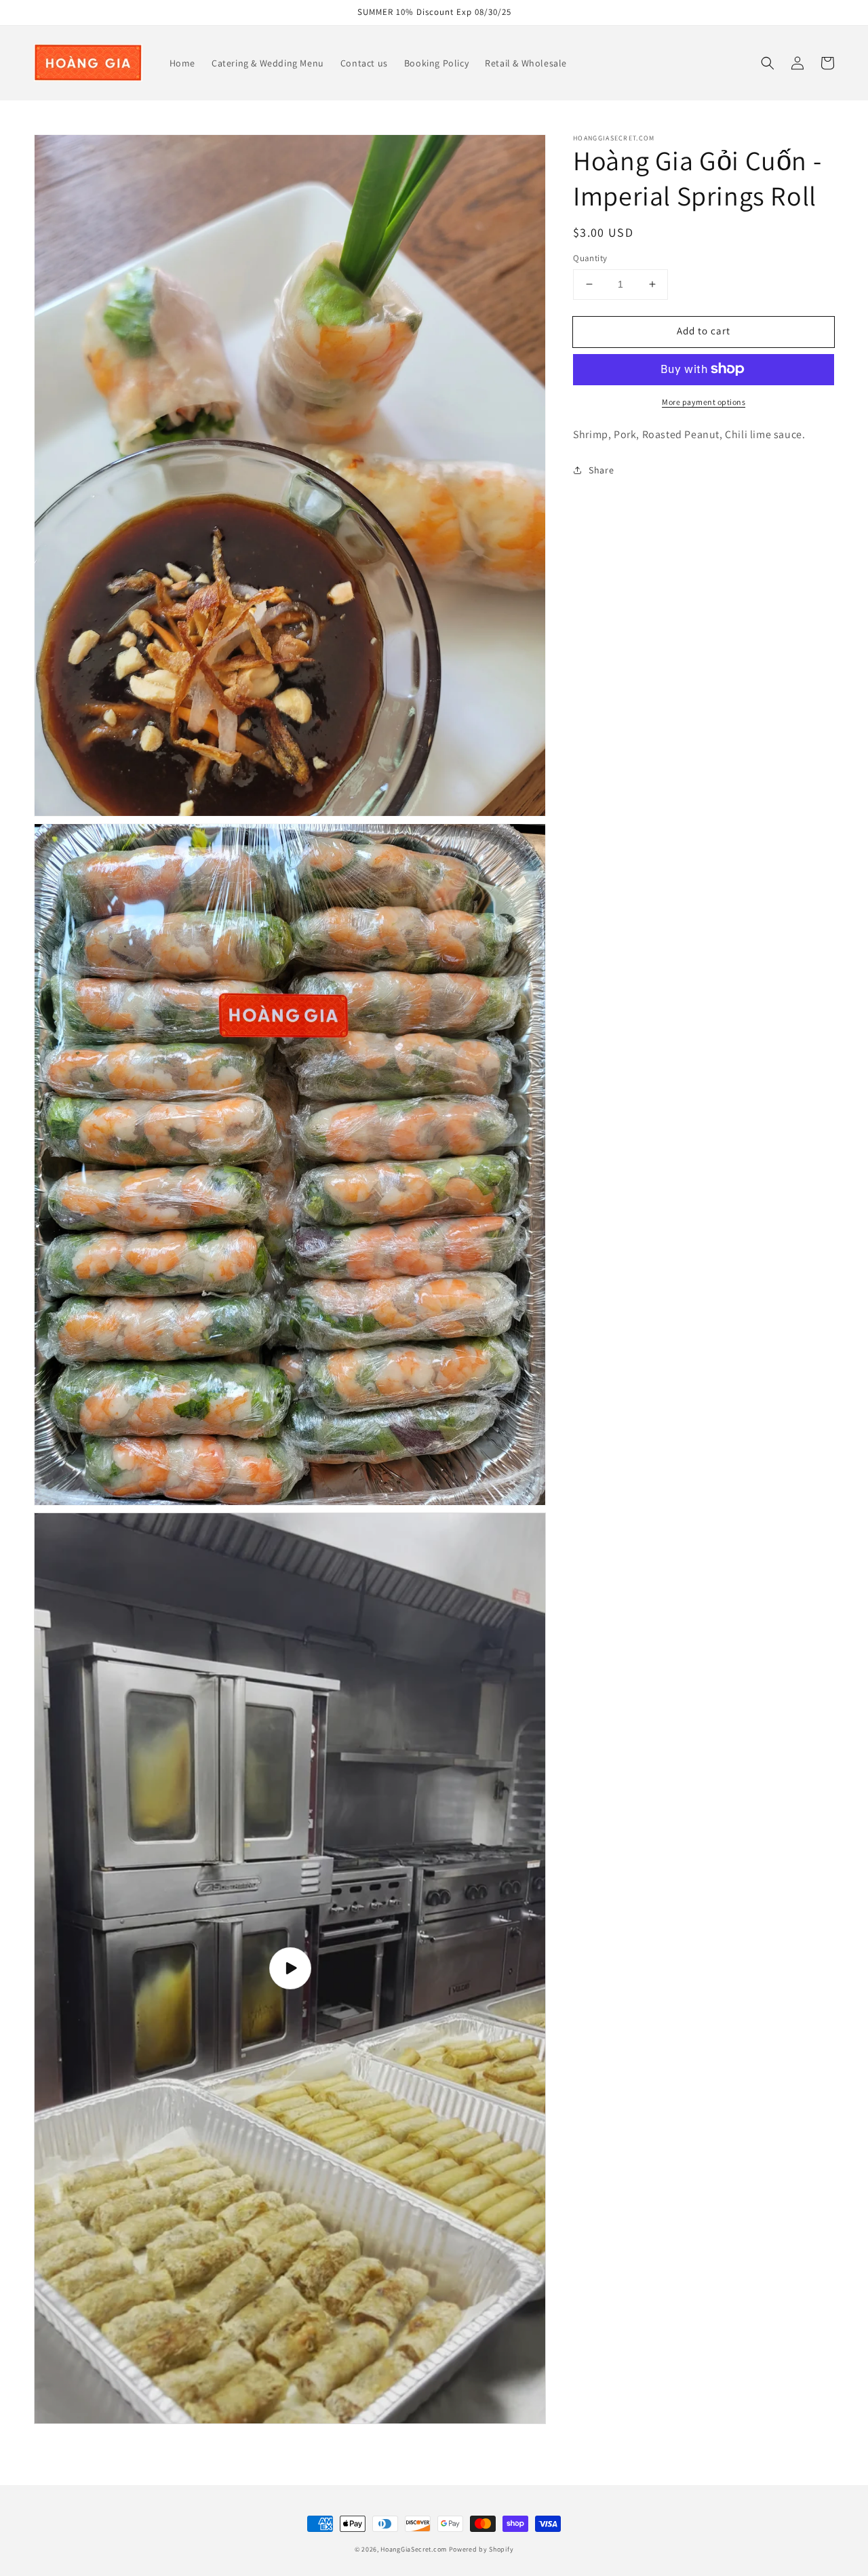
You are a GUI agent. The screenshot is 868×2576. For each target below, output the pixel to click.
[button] (768, 63)
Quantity (590, 258)
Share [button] (601, 469)
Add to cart (704, 331)
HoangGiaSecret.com (414, 2549)
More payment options (704, 401)
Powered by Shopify (481, 2549)
